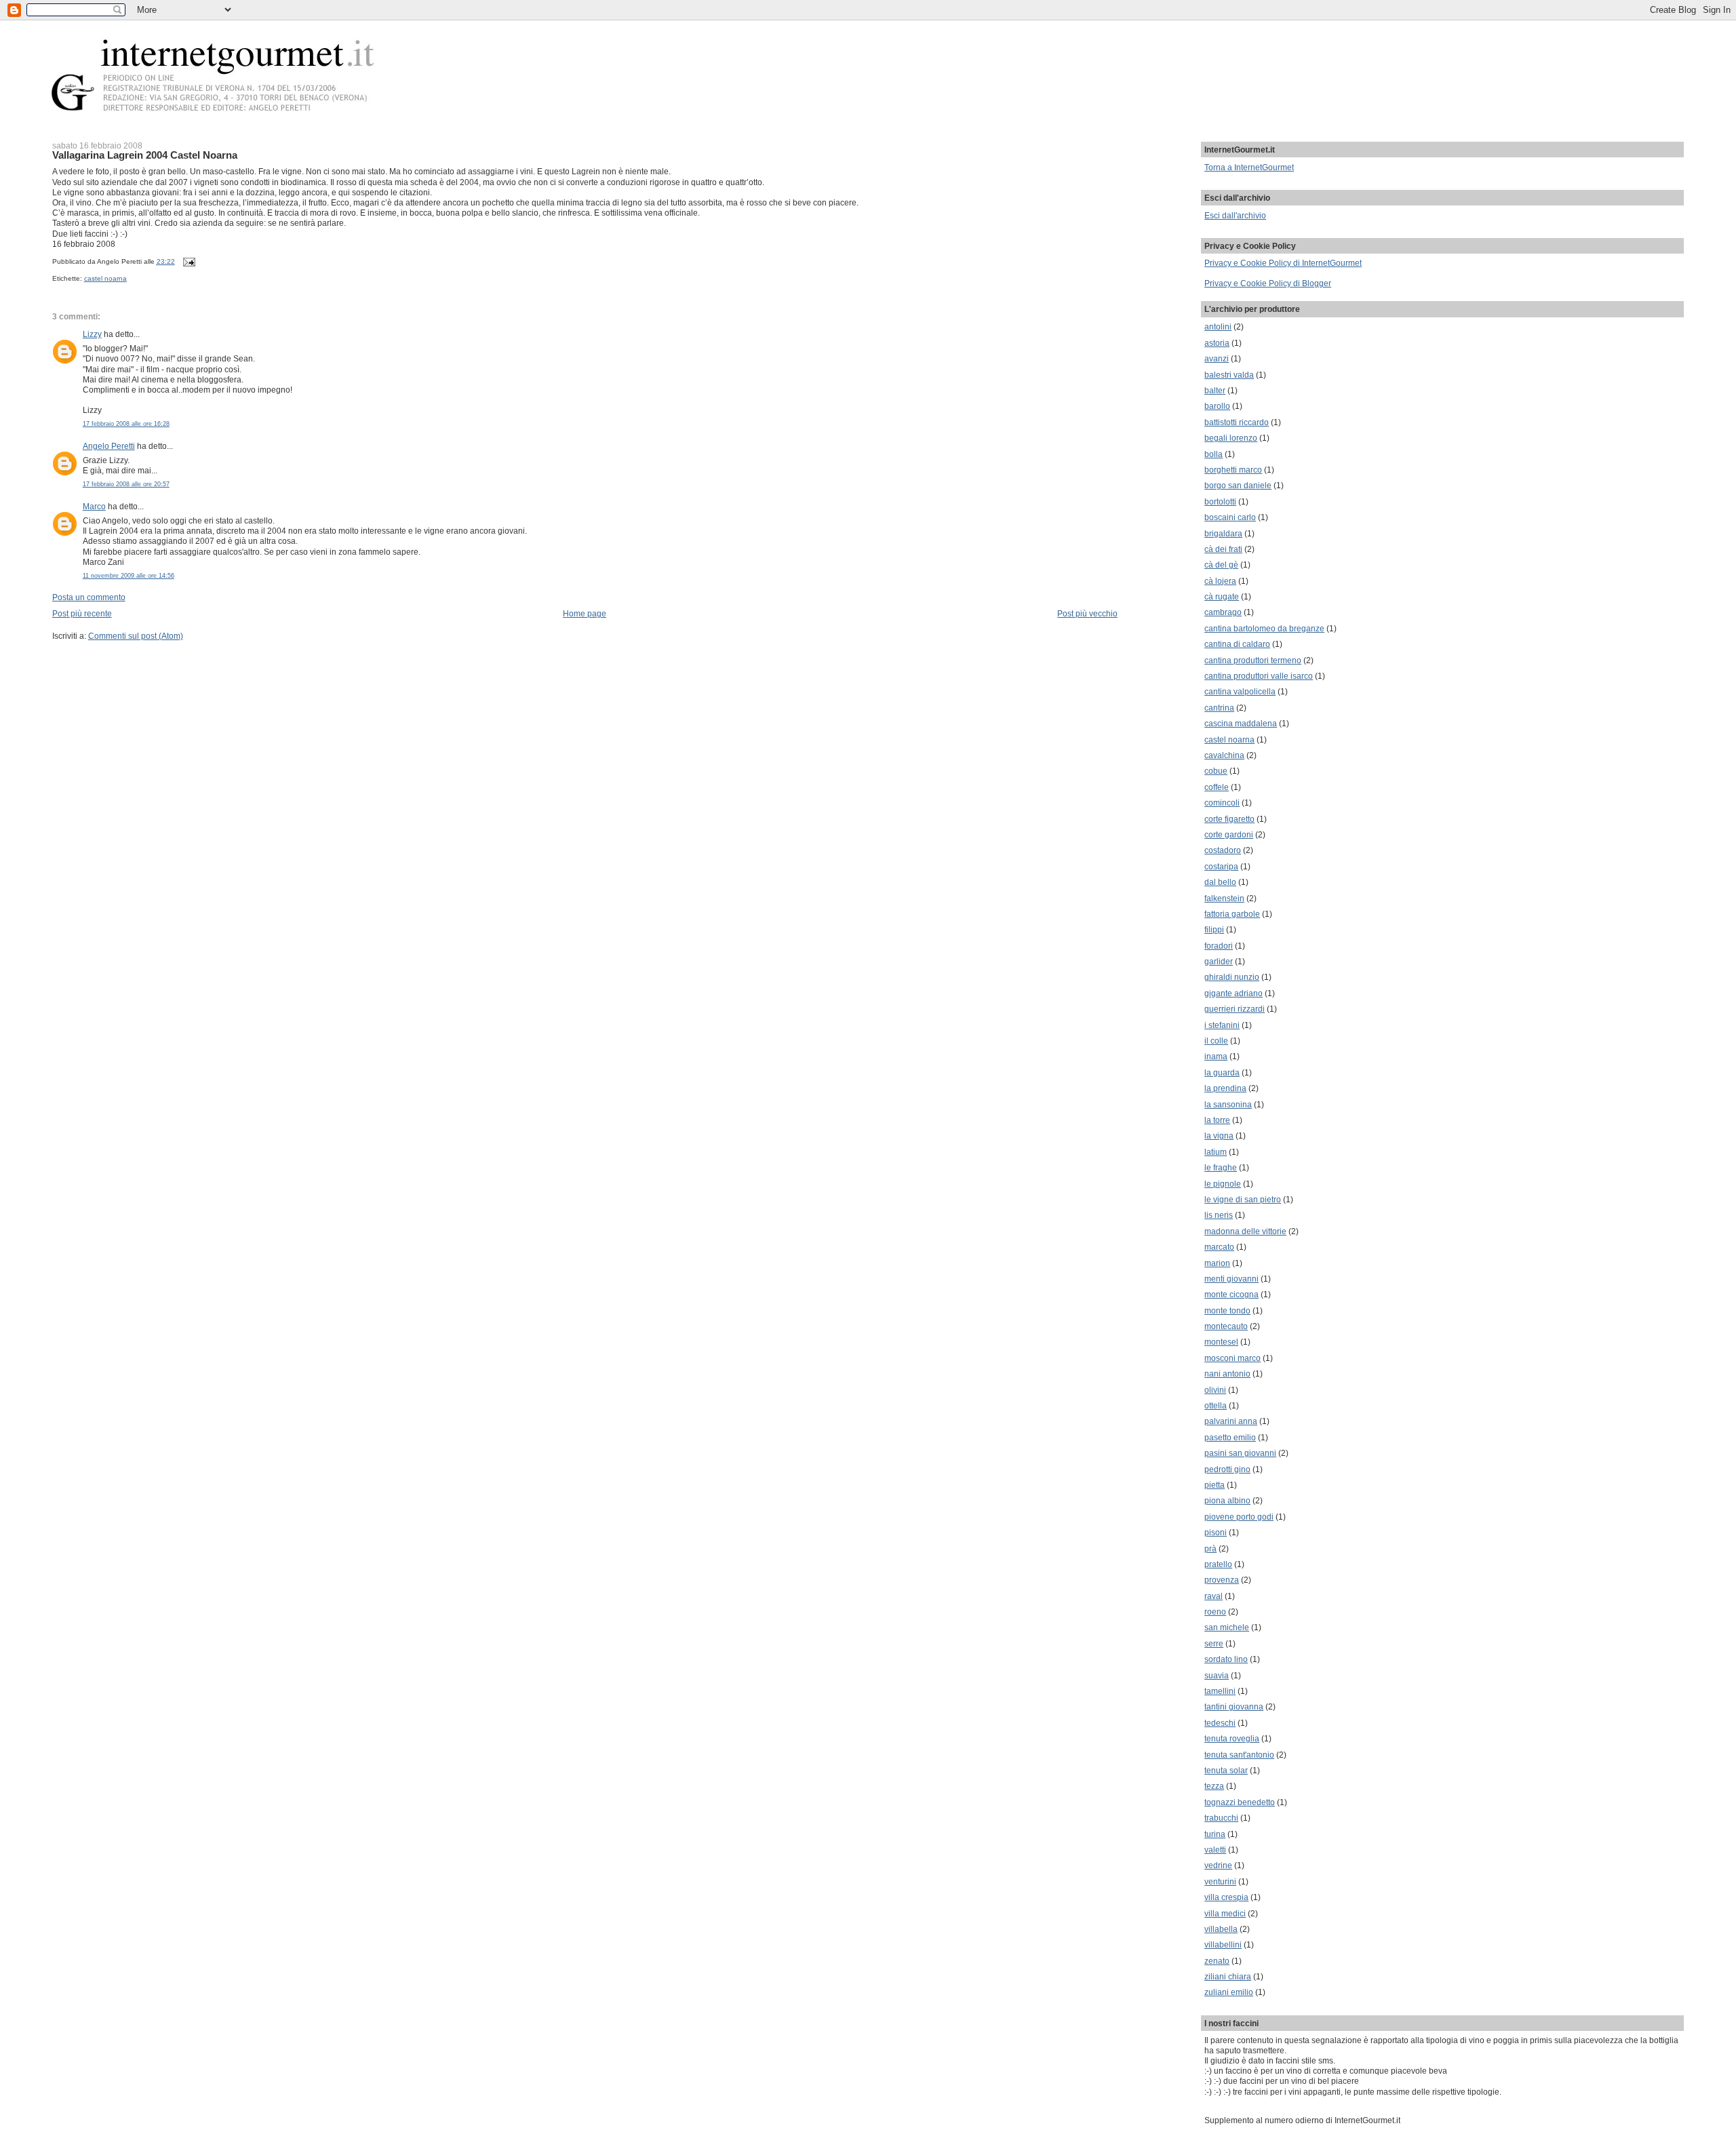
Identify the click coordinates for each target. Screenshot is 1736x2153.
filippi (1214, 929)
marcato (1219, 1247)
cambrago (1223, 612)
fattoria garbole (1232, 914)
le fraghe (1221, 1167)
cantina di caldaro (1237, 644)
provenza (1222, 1580)
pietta (1215, 1485)
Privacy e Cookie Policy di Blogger (1268, 283)
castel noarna (105, 278)
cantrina (1219, 708)
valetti (1215, 1850)
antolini (1218, 327)
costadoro (1223, 850)
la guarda (1222, 1072)
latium (1216, 1152)
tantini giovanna (1234, 1706)
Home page (585, 613)
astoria (1217, 343)
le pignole (1223, 1184)
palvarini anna (1231, 1421)
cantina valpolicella (1240, 691)
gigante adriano (1234, 993)
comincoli (1222, 803)
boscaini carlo (1230, 517)
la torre (1217, 1120)
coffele (1217, 787)
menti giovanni (1231, 1279)
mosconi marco (1232, 1358)
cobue (1216, 771)
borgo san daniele (1238, 485)
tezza (1214, 1786)
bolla (1214, 454)
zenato (1217, 1961)
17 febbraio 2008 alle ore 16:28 (126, 424)
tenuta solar (1226, 1770)
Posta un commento (89, 597)
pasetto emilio (1230, 1437)
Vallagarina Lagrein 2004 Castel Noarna (145, 155)
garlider (1219, 961)
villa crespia (1226, 1897)
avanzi (1217, 358)
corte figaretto (1229, 819)
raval (1214, 1596)
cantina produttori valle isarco (1259, 676)
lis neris (1219, 1215)
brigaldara (1223, 533)
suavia (1217, 1675)
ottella (1216, 1405)
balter (1215, 390)
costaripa (1221, 866)
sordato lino (1226, 1659)
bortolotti (1220, 501)
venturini (1220, 1881)
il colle (1216, 1041)
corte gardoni (1229, 834)
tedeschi (1220, 1723)
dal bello (1220, 882)
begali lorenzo (1231, 438)
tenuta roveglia (1232, 1738)
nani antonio (1227, 1374)
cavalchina (1224, 755)
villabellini (1223, 1944)
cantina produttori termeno (1253, 660)
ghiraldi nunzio (1232, 977)
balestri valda (1229, 375)
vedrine (1218, 1865)
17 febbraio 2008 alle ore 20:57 (126, 484)
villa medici (1225, 1913)
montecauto (1226, 1326)
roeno (1215, 1612)
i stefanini (1222, 1025)
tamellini (1220, 1691)
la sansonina (1228, 1104)
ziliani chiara (1228, 1976)
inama (1216, 1056)
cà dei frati (1223, 549)
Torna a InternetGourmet (1249, 167)
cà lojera (1220, 581)
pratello (1218, 1564)
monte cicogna (1231, 1294)
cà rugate (1222, 596)
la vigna (1219, 1135)
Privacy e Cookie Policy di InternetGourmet (1283, 263)
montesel (1221, 1342)
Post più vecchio (1087, 613)
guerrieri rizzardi (1235, 1009)
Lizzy (92, 334)
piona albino (1227, 1500)
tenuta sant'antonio (1239, 1755)
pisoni (1216, 1532)
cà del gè (1221, 565)
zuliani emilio (1229, 1992)
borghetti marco (1233, 470)
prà (1210, 1548)
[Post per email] (188, 261)
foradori (1219, 946)
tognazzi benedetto (1240, 1802)
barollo (1217, 406)
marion (1217, 1263)
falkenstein (1224, 898)
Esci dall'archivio (1235, 215)
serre (1214, 1643)
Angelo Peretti (109, 446)
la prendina (1225, 1088)
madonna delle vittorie (1245, 1231)
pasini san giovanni (1240, 1453)
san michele (1227, 1627)
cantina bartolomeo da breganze (1264, 628)
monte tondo (1227, 1310)
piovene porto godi (1239, 1517)
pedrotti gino (1227, 1469)
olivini (1215, 1390)
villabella (1221, 1929)
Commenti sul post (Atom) (136, 636)
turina (1215, 1834)
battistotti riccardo (1237, 422)
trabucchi (1221, 1818)
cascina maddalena (1241, 723)
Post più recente (82, 613)
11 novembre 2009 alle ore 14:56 (129, 576)
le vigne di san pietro (1243, 1199)
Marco (94, 506)
